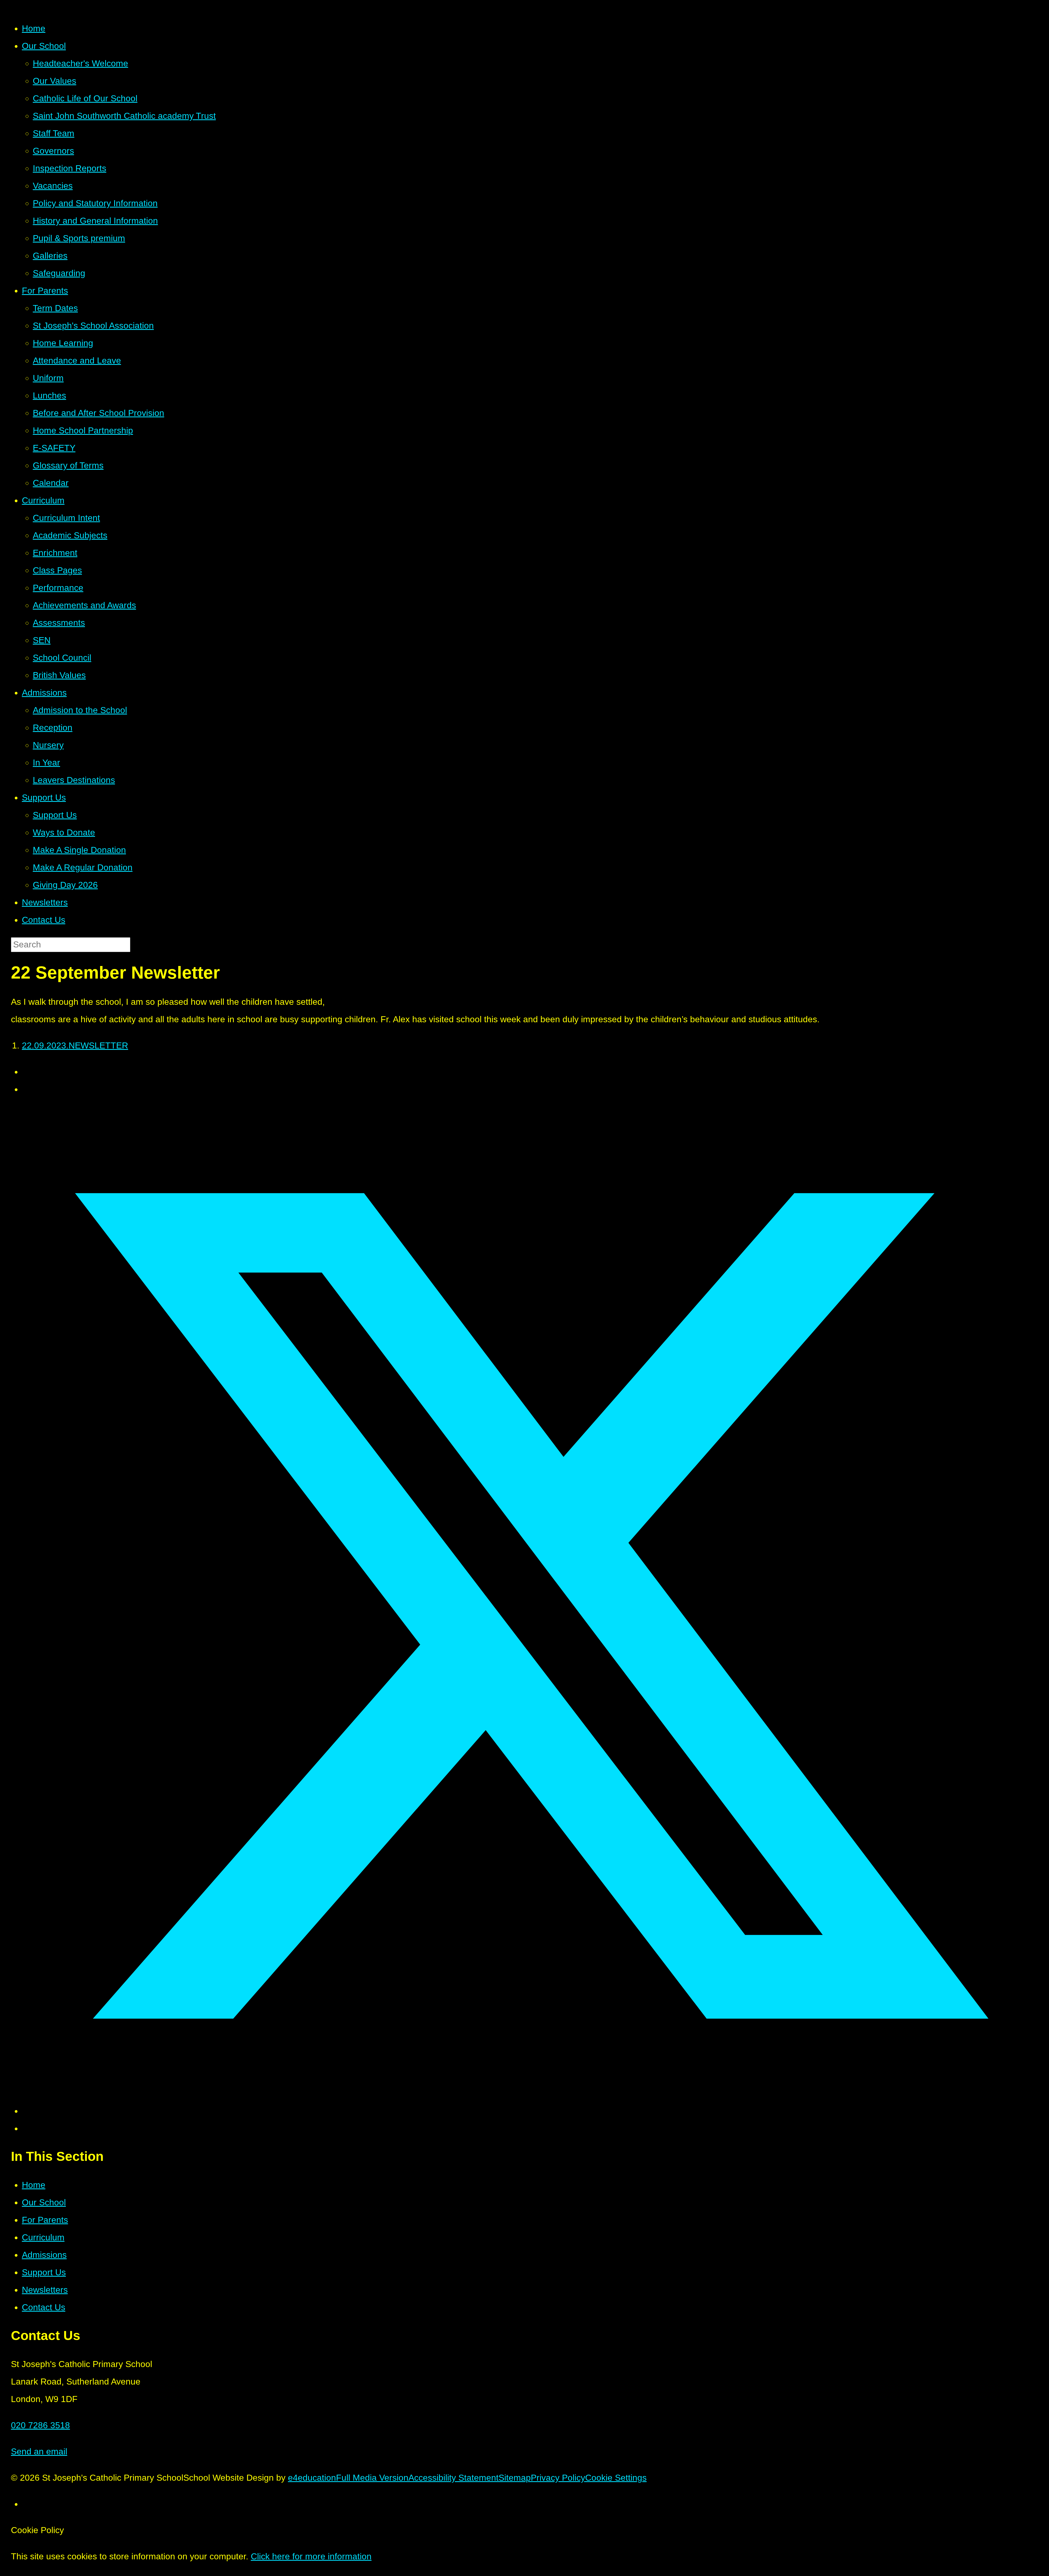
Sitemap (515, 2478)
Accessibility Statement (453, 2478)
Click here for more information (311, 2556)
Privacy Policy (558, 2478)
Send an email (39, 2451)
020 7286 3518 (40, 2425)
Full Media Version (372, 2478)
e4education (312, 2478)
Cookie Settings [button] (616, 2478)
